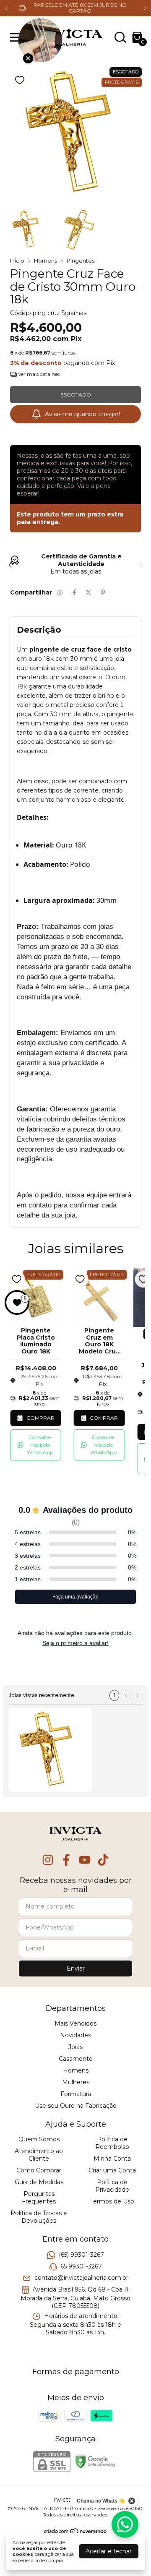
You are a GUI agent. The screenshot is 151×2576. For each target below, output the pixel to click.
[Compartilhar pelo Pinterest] (103, 592)
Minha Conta (112, 2159)
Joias (75, 2047)
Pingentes (81, 261)
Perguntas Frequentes (39, 2198)
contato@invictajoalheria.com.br (81, 2278)
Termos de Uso (112, 2201)
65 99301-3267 (81, 2266)
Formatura (76, 2094)
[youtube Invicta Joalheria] (85, 1860)
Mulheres (76, 2082)
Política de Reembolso (112, 2143)
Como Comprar (39, 2170)
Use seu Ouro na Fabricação (76, 2106)
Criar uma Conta (112, 2170)
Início (17, 261)
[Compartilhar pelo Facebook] (74, 592)
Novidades (75, 2035)
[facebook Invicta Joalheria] (66, 1860)
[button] (36, 1445)
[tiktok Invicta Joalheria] (103, 1860)
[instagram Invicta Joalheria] (48, 1860)
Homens (46, 261)
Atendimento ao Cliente (39, 2155)
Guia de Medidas (39, 2182)
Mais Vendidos (75, 2023)
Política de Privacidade (112, 2186)
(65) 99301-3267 (81, 2255)
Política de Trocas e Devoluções (39, 2217)
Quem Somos (39, 2139)
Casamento (76, 2059)
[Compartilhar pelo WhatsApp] (60, 592)
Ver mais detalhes (38, 374)
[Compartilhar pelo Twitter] (89, 592)
